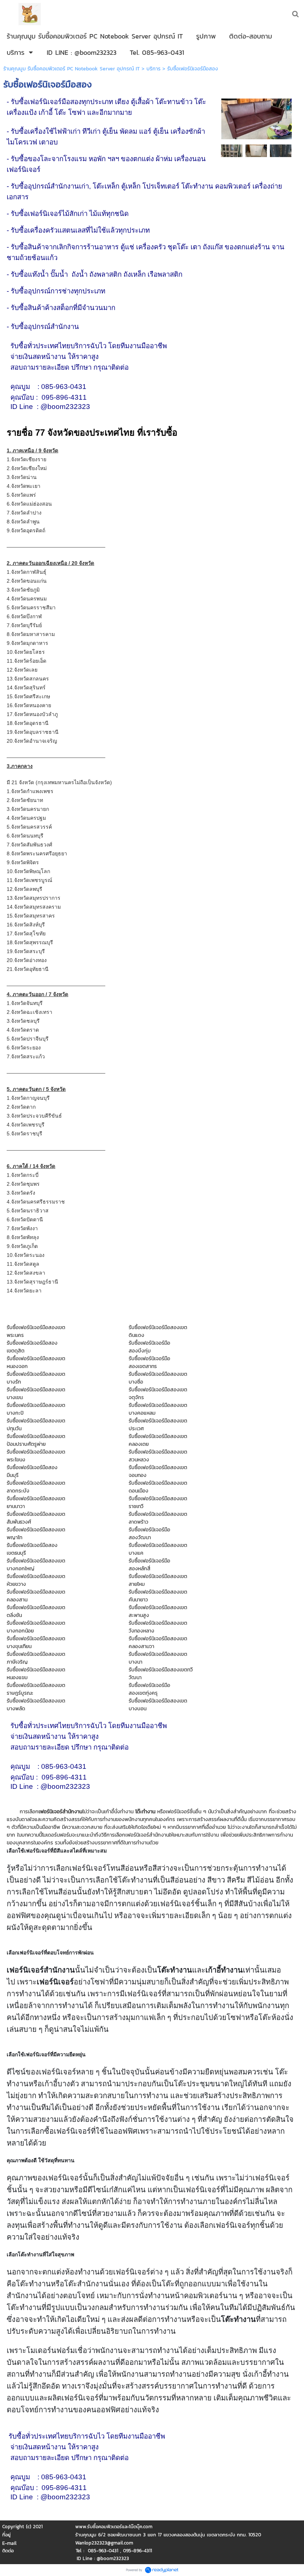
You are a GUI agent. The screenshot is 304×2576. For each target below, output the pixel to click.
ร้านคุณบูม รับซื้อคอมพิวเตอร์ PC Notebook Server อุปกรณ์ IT (72, 69)
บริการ (153, 69)
